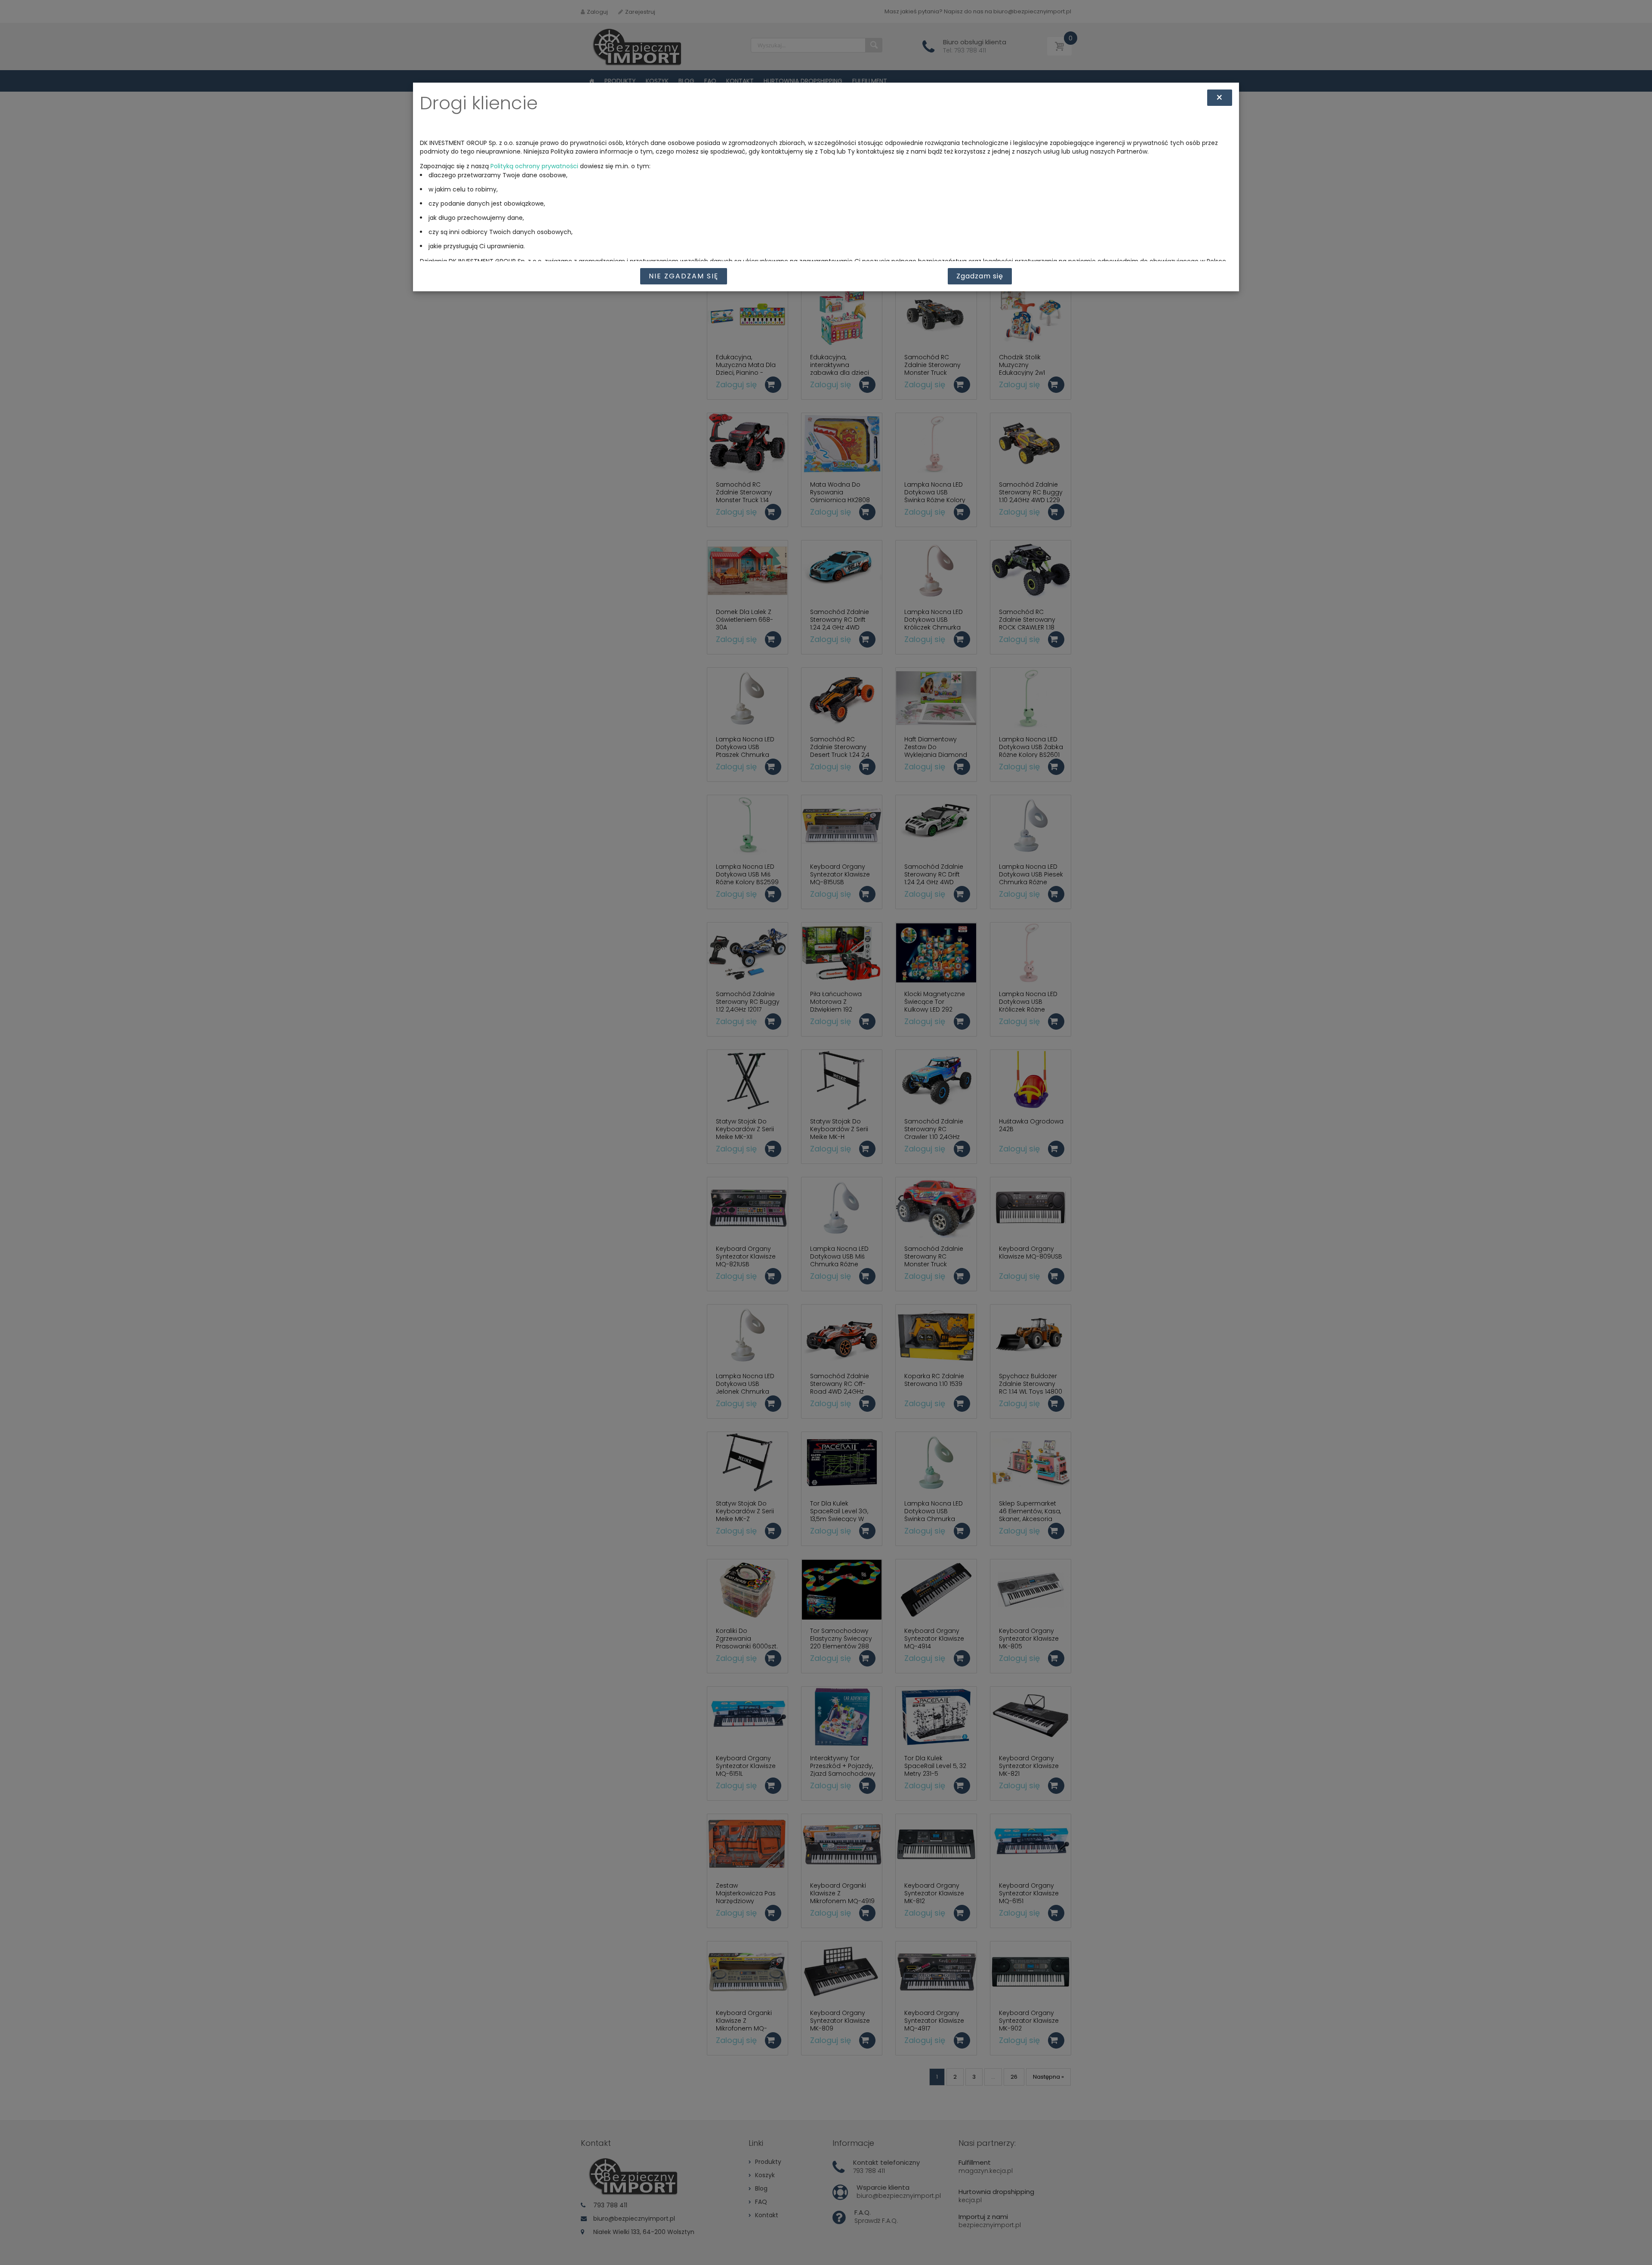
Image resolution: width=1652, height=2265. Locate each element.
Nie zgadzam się (684, 276)
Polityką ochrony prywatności (534, 166)
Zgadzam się (980, 276)
